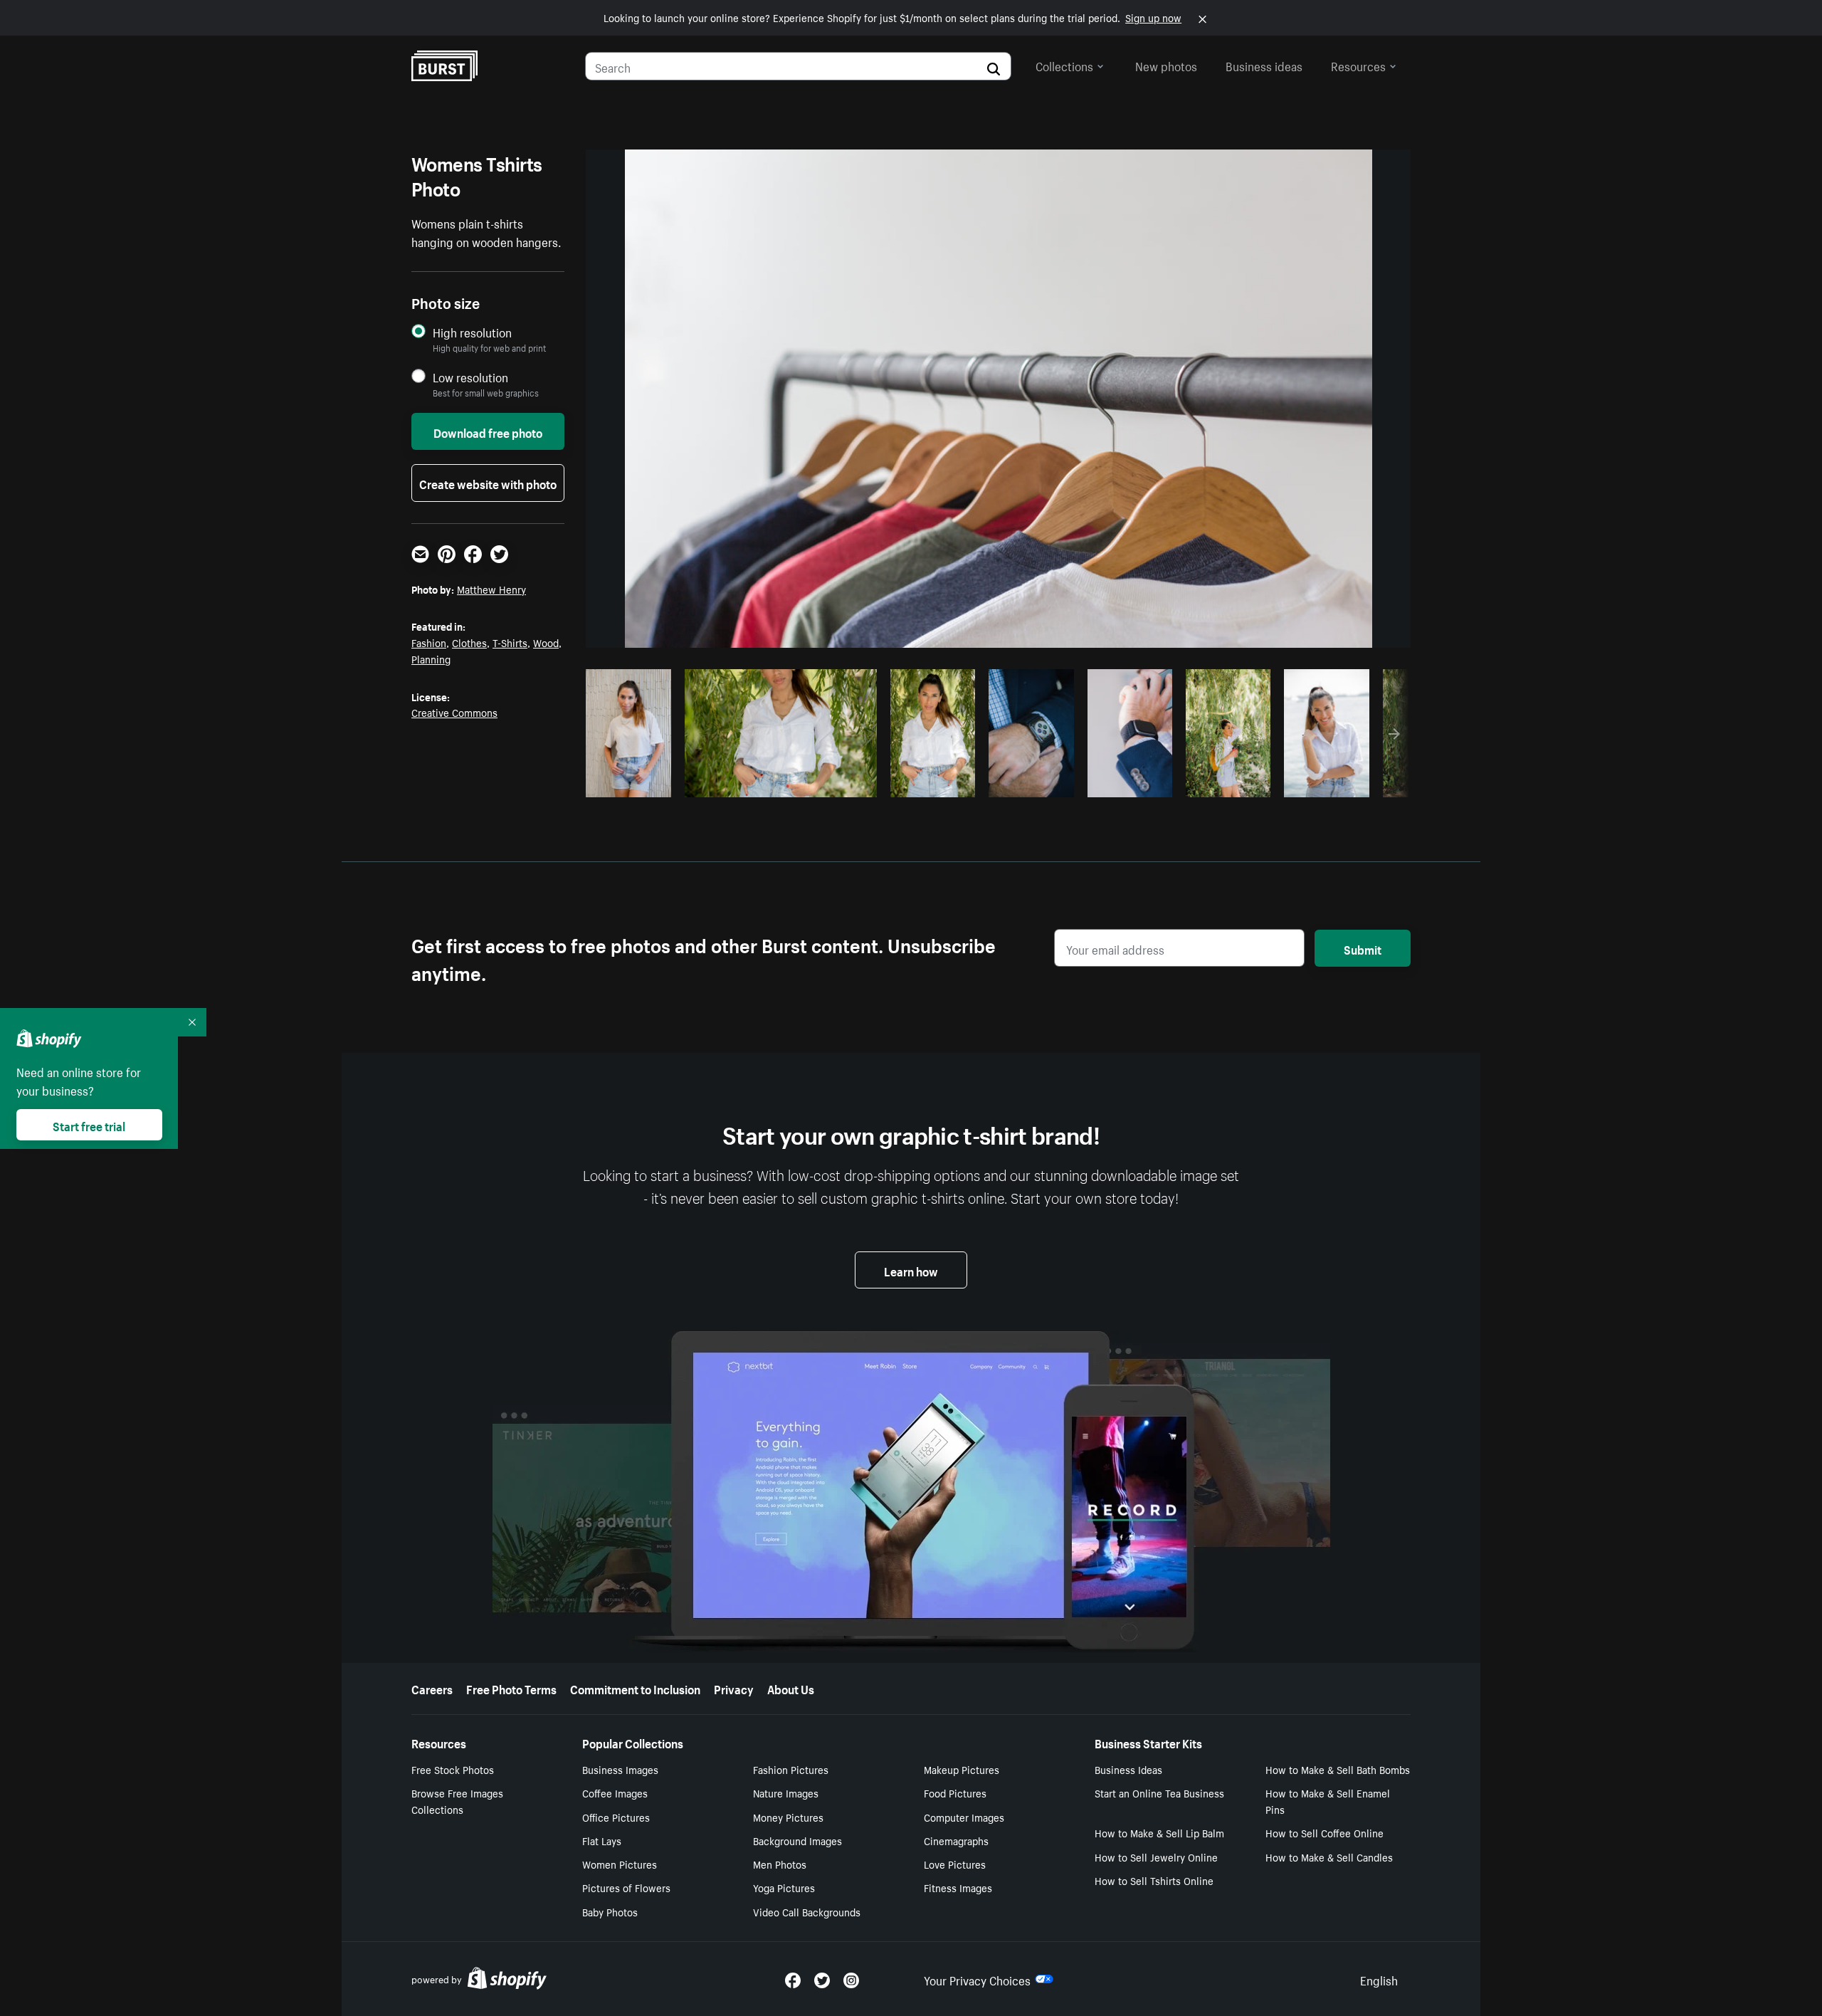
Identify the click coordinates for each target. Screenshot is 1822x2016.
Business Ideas (1128, 1769)
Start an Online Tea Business (1159, 1792)
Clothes (469, 642)
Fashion (429, 642)
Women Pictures (620, 1864)
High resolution (472, 332)
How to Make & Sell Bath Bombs (1338, 1769)
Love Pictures (955, 1864)
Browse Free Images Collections (457, 1801)
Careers (432, 1688)
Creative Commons (454, 712)
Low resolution (470, 377)
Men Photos (780, 1864)
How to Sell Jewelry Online (1156, 1857)
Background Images (797, 1840)
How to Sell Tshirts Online (1154, 1880)
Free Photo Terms (511, 1688)
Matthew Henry (491, 589)
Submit (1363, 948)
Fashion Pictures (791, 1769)
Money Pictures (788, 1817)
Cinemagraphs (956, 1840)
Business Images (620, 1769)
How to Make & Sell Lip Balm (1159, 1832)
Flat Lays (602, 1840)
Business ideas (1264, 65)
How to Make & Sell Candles (1329, 1857)
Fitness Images (958, 1887)
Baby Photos (610, 1911)
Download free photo (488, 431)
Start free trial (89, 1125)
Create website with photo (488, 483)
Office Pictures (616, 1817)
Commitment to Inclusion (635, 1688)
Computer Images (964, 1817)
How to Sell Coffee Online (1325, 1832)
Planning (431, 658)
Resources (1358, 65)
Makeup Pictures (962, 1769)
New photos (1166, 65)
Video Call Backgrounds (807, 1911)
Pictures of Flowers (626, 1887)
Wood (546, 642)
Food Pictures (955, 1792)
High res (778, 782)
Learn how (911, 1270)
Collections (1064, 65)
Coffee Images (615, 1792)
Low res (633, 782)
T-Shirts (510, 642)
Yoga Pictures (784, 1887)
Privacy (734, 1688)
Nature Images (786, 1792)
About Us (791, 1688)
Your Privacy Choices (977, 1979)
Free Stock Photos (453, 1769)
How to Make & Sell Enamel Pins (1328, 1801)
